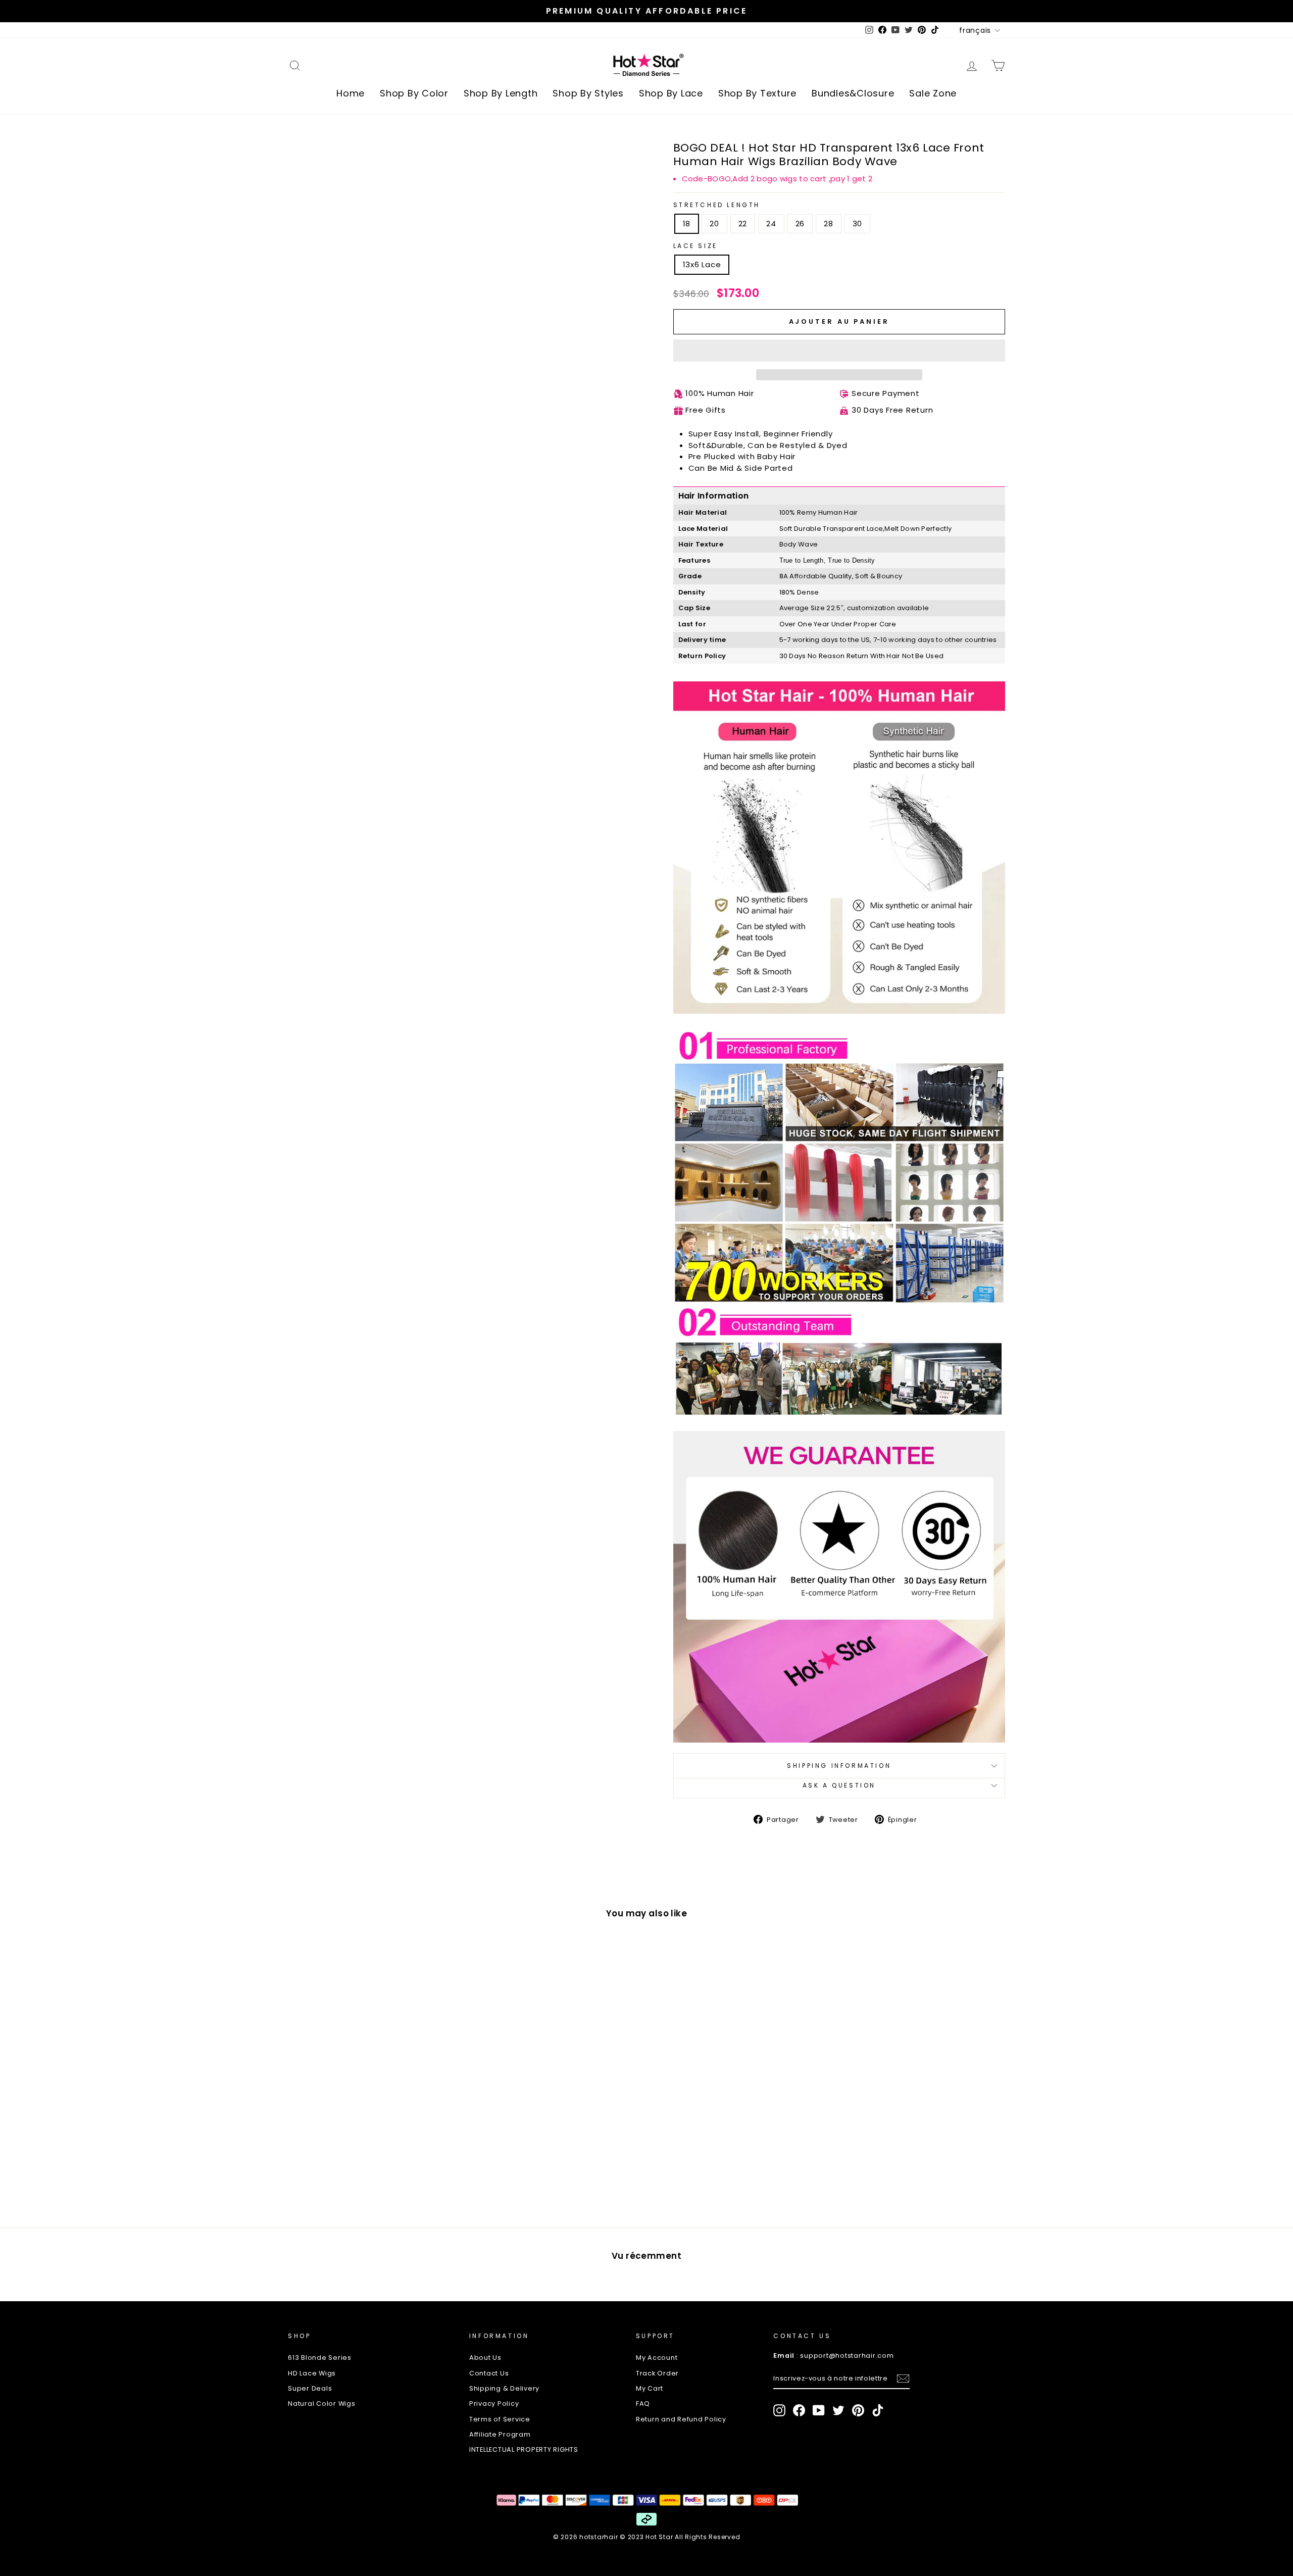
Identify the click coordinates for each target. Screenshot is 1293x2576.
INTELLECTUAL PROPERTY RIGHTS (524, 2449)
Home (351, 93)
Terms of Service (500, 2419)
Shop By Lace (671, 93)
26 (800, 224)
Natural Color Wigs (322, 2404)
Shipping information (839, 1766)
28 (829, 224)
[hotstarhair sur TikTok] (878, 2410)
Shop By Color (414, 93)
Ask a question (839, 1785)
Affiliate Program (500, 2434)
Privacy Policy (494, 2404)
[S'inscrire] (903, 2379)
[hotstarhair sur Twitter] (838, 2410)
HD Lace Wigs (312, 2373)
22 (743, 224)
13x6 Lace (702, 264)
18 (687, 224)
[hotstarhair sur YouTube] (819, 2410)
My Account (657, 2358)
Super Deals (310, 2388)
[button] (839, 351)
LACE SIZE (695, 246)
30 (858, 224)
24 (771, 224)
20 (714, 224)
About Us (485, 2358)
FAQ (643, 2404)
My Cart (650, 2388)
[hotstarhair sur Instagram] (779, 2410)
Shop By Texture (757, 93)
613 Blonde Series (320, 2358)
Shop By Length (501, 93)
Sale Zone (933, 93)
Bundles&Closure (853, 93)
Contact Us (489, 2373)
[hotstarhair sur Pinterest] (858, 2410)
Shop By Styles (588, 93)
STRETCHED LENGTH (717, 205)
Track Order (657, 2373)
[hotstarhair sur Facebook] (799, 2410)
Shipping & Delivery (504, 2388)
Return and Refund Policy (681, 2419)
